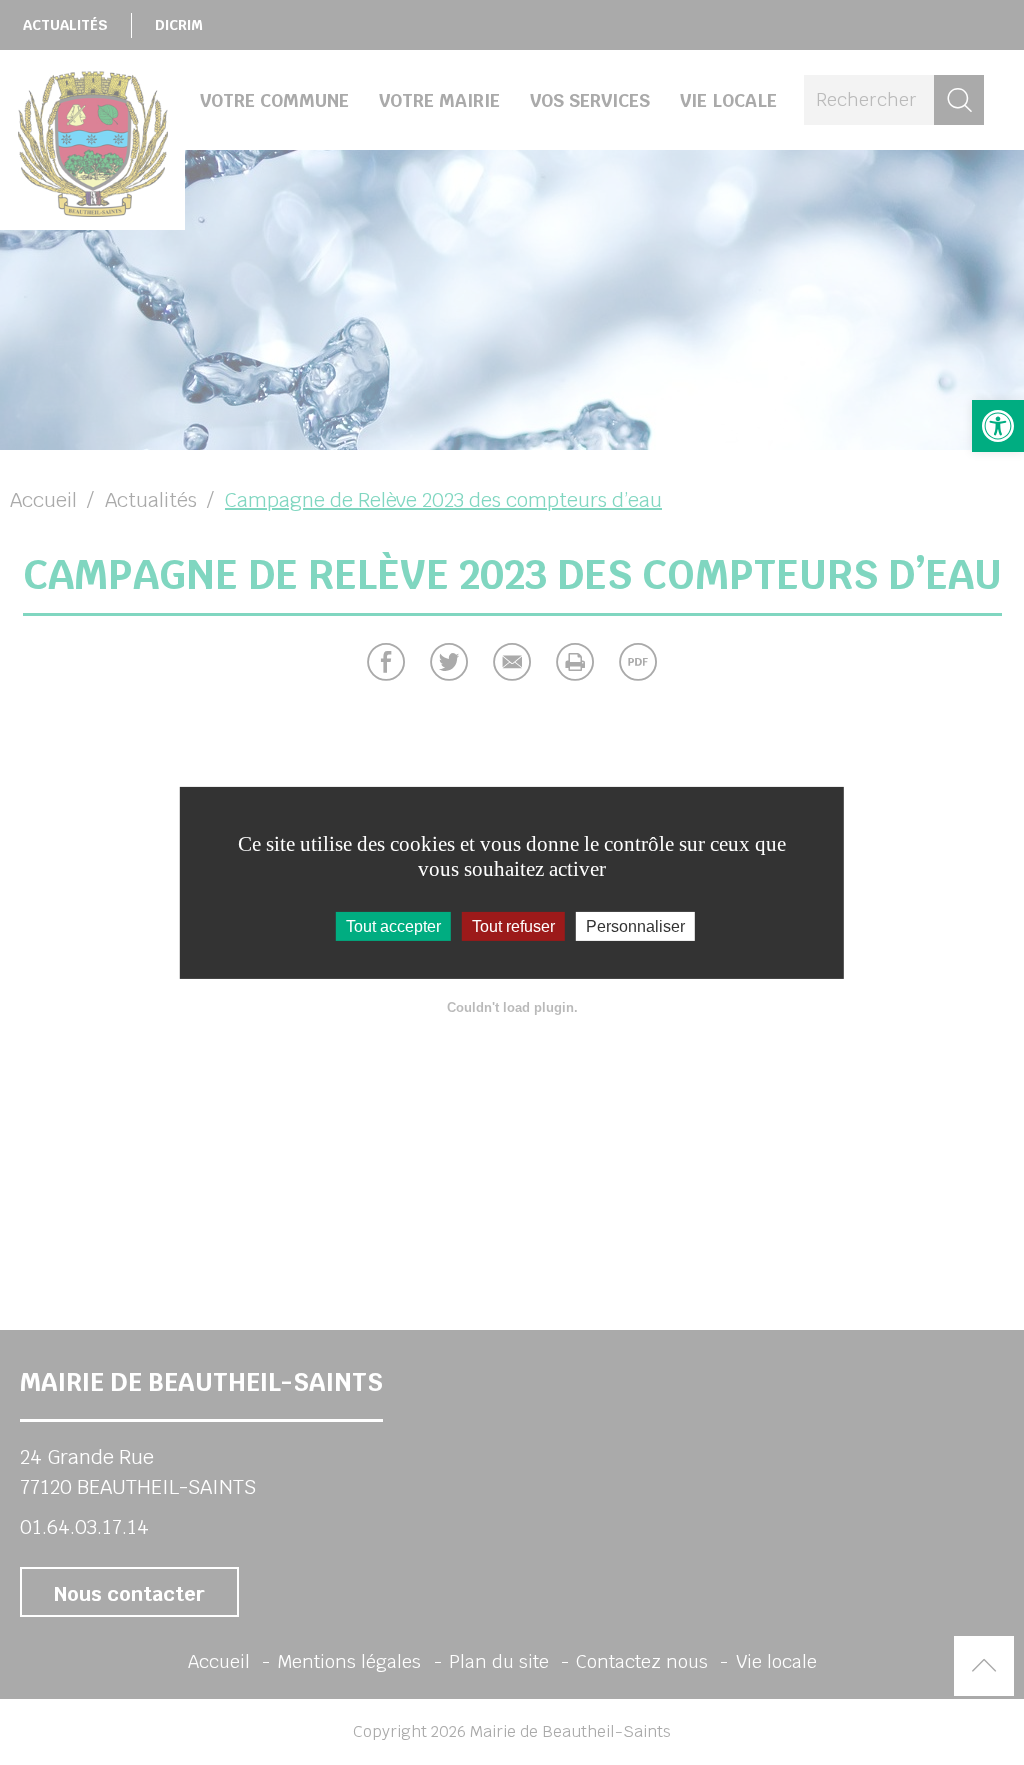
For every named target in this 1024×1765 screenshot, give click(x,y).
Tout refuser (513, 925)
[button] (998, 426)
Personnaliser (635, 925)
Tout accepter (393, 925)
